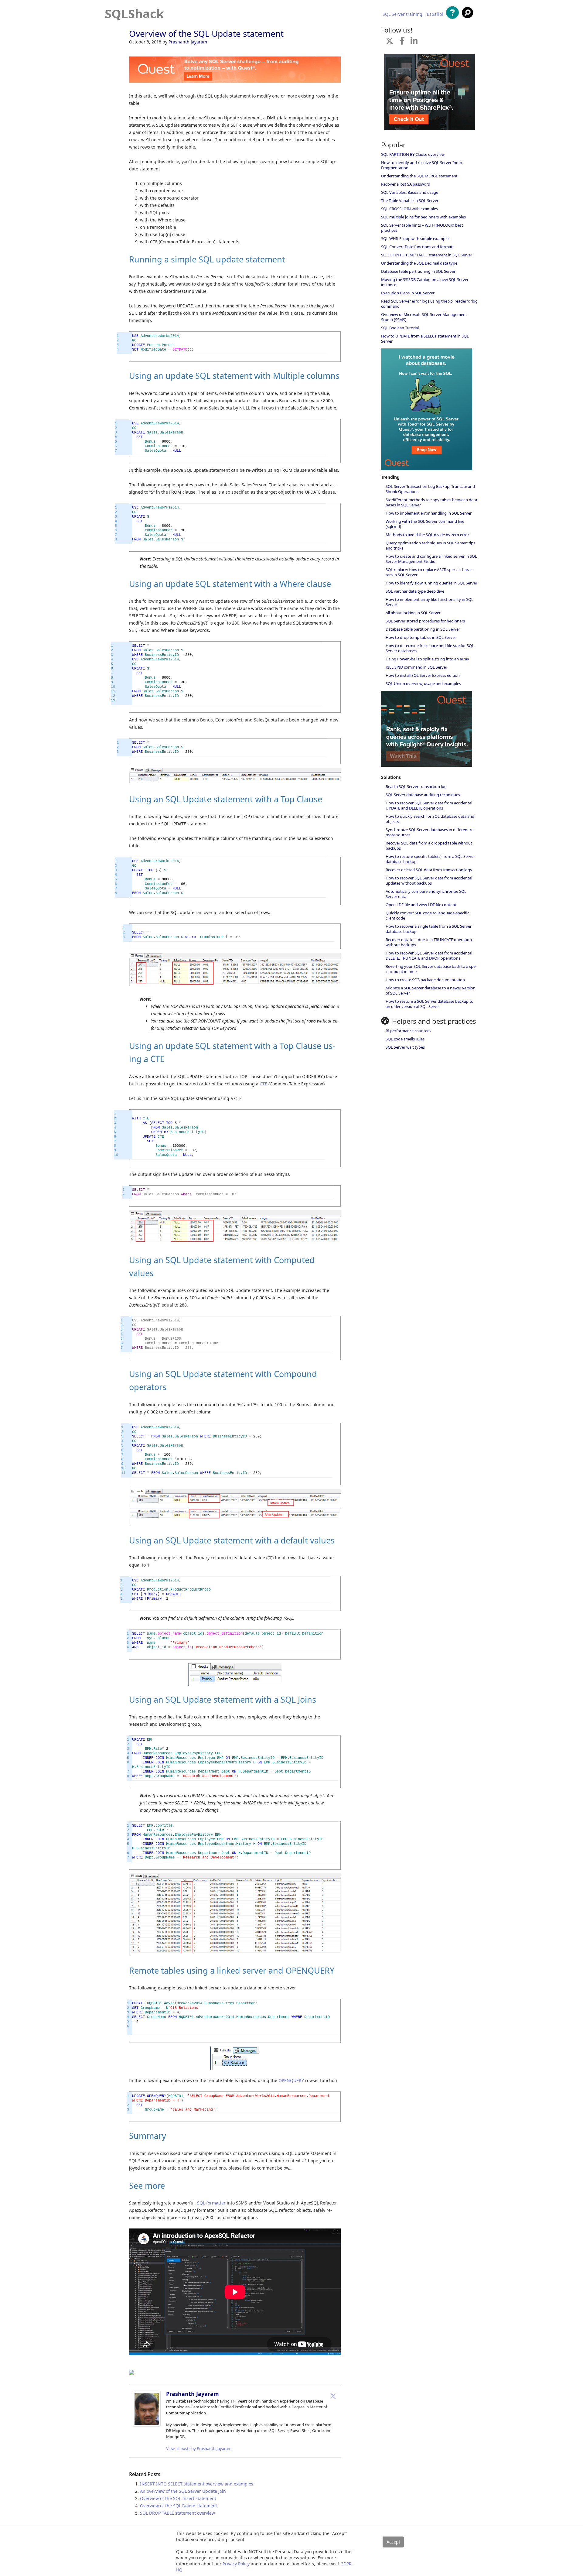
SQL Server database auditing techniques (423, 795)
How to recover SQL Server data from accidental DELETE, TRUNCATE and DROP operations (429, 956)
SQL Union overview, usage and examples (423, 683)
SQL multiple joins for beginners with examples (423, 217)
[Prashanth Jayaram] (147, 2425)
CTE (263, 1084)
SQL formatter (211, 2203)
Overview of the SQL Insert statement (178, 2498)
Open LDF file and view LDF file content (421, 905)
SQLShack (134, 14)
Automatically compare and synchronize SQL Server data (426, 894)
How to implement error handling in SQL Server (429, 513)
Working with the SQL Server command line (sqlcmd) (425, 524)
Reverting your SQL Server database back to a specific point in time (431, 969)
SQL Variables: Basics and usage (410, 192)
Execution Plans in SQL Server (408, 293)
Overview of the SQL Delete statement (179, 2506)
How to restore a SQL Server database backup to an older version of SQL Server (430, 1004)
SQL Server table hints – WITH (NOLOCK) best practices (422, 228)
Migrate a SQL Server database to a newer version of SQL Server (431, 990)
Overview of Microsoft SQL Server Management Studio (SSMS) (424, 317)
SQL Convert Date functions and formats (418, 247)
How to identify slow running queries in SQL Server (431, 583)
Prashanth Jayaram (188, 42)
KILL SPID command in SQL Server (416, 667)
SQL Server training (402, 14)
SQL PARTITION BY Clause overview (413, 154)
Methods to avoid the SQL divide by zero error (427, 535)
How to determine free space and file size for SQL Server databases (430, 648)
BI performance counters (408, 1031)
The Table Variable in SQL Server (410, 200)
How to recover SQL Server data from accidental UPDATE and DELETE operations (429, 805)
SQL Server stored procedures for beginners (425, 621)
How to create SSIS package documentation (425, 980)
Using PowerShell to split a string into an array (427, 659)
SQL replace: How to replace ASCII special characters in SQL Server (430, 572)
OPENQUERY (291, 2080)
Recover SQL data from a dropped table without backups (429, 846)
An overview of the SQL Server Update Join (183, 2491)
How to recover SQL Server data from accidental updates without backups (429, 880)
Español (435, 14)
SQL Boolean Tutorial (400, 328)
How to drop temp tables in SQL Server (421, 637)
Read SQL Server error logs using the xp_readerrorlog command (429, 304)
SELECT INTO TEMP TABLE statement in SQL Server (427, 255)
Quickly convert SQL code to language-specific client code (427, 915)
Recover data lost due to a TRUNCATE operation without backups (429, 942)
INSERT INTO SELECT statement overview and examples (197, 2484)
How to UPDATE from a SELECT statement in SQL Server (425, 339)
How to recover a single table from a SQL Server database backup (429, 929)
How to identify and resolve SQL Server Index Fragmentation (422, 165)
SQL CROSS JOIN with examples (409, 209)
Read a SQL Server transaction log (416, 786)
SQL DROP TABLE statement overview (177, 2513)
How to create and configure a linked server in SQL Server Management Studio (431, 559)
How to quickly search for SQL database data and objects (430, 819)
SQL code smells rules (405, 1039)
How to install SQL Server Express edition (423, 675)
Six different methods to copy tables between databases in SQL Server (432, 502)
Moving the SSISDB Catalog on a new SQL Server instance (425, 282)
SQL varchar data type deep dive (415, 591)
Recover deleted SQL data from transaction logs (429, 870)
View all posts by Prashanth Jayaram (199, 2448)
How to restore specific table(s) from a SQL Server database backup (430, 859)
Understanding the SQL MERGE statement (419, 176)
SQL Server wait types (405, 1047)
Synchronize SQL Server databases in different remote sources (430, 832)
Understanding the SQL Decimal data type (419, 263)
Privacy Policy (236, 2564)
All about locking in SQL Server (413, 613)
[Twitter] (333, 2396)
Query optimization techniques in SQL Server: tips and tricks (430, 545)
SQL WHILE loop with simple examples (416, 238)
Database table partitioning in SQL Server (418, 271)
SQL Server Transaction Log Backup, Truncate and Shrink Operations (430, 489)
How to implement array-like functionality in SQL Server (430, 602)
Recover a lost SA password (406, 184)
